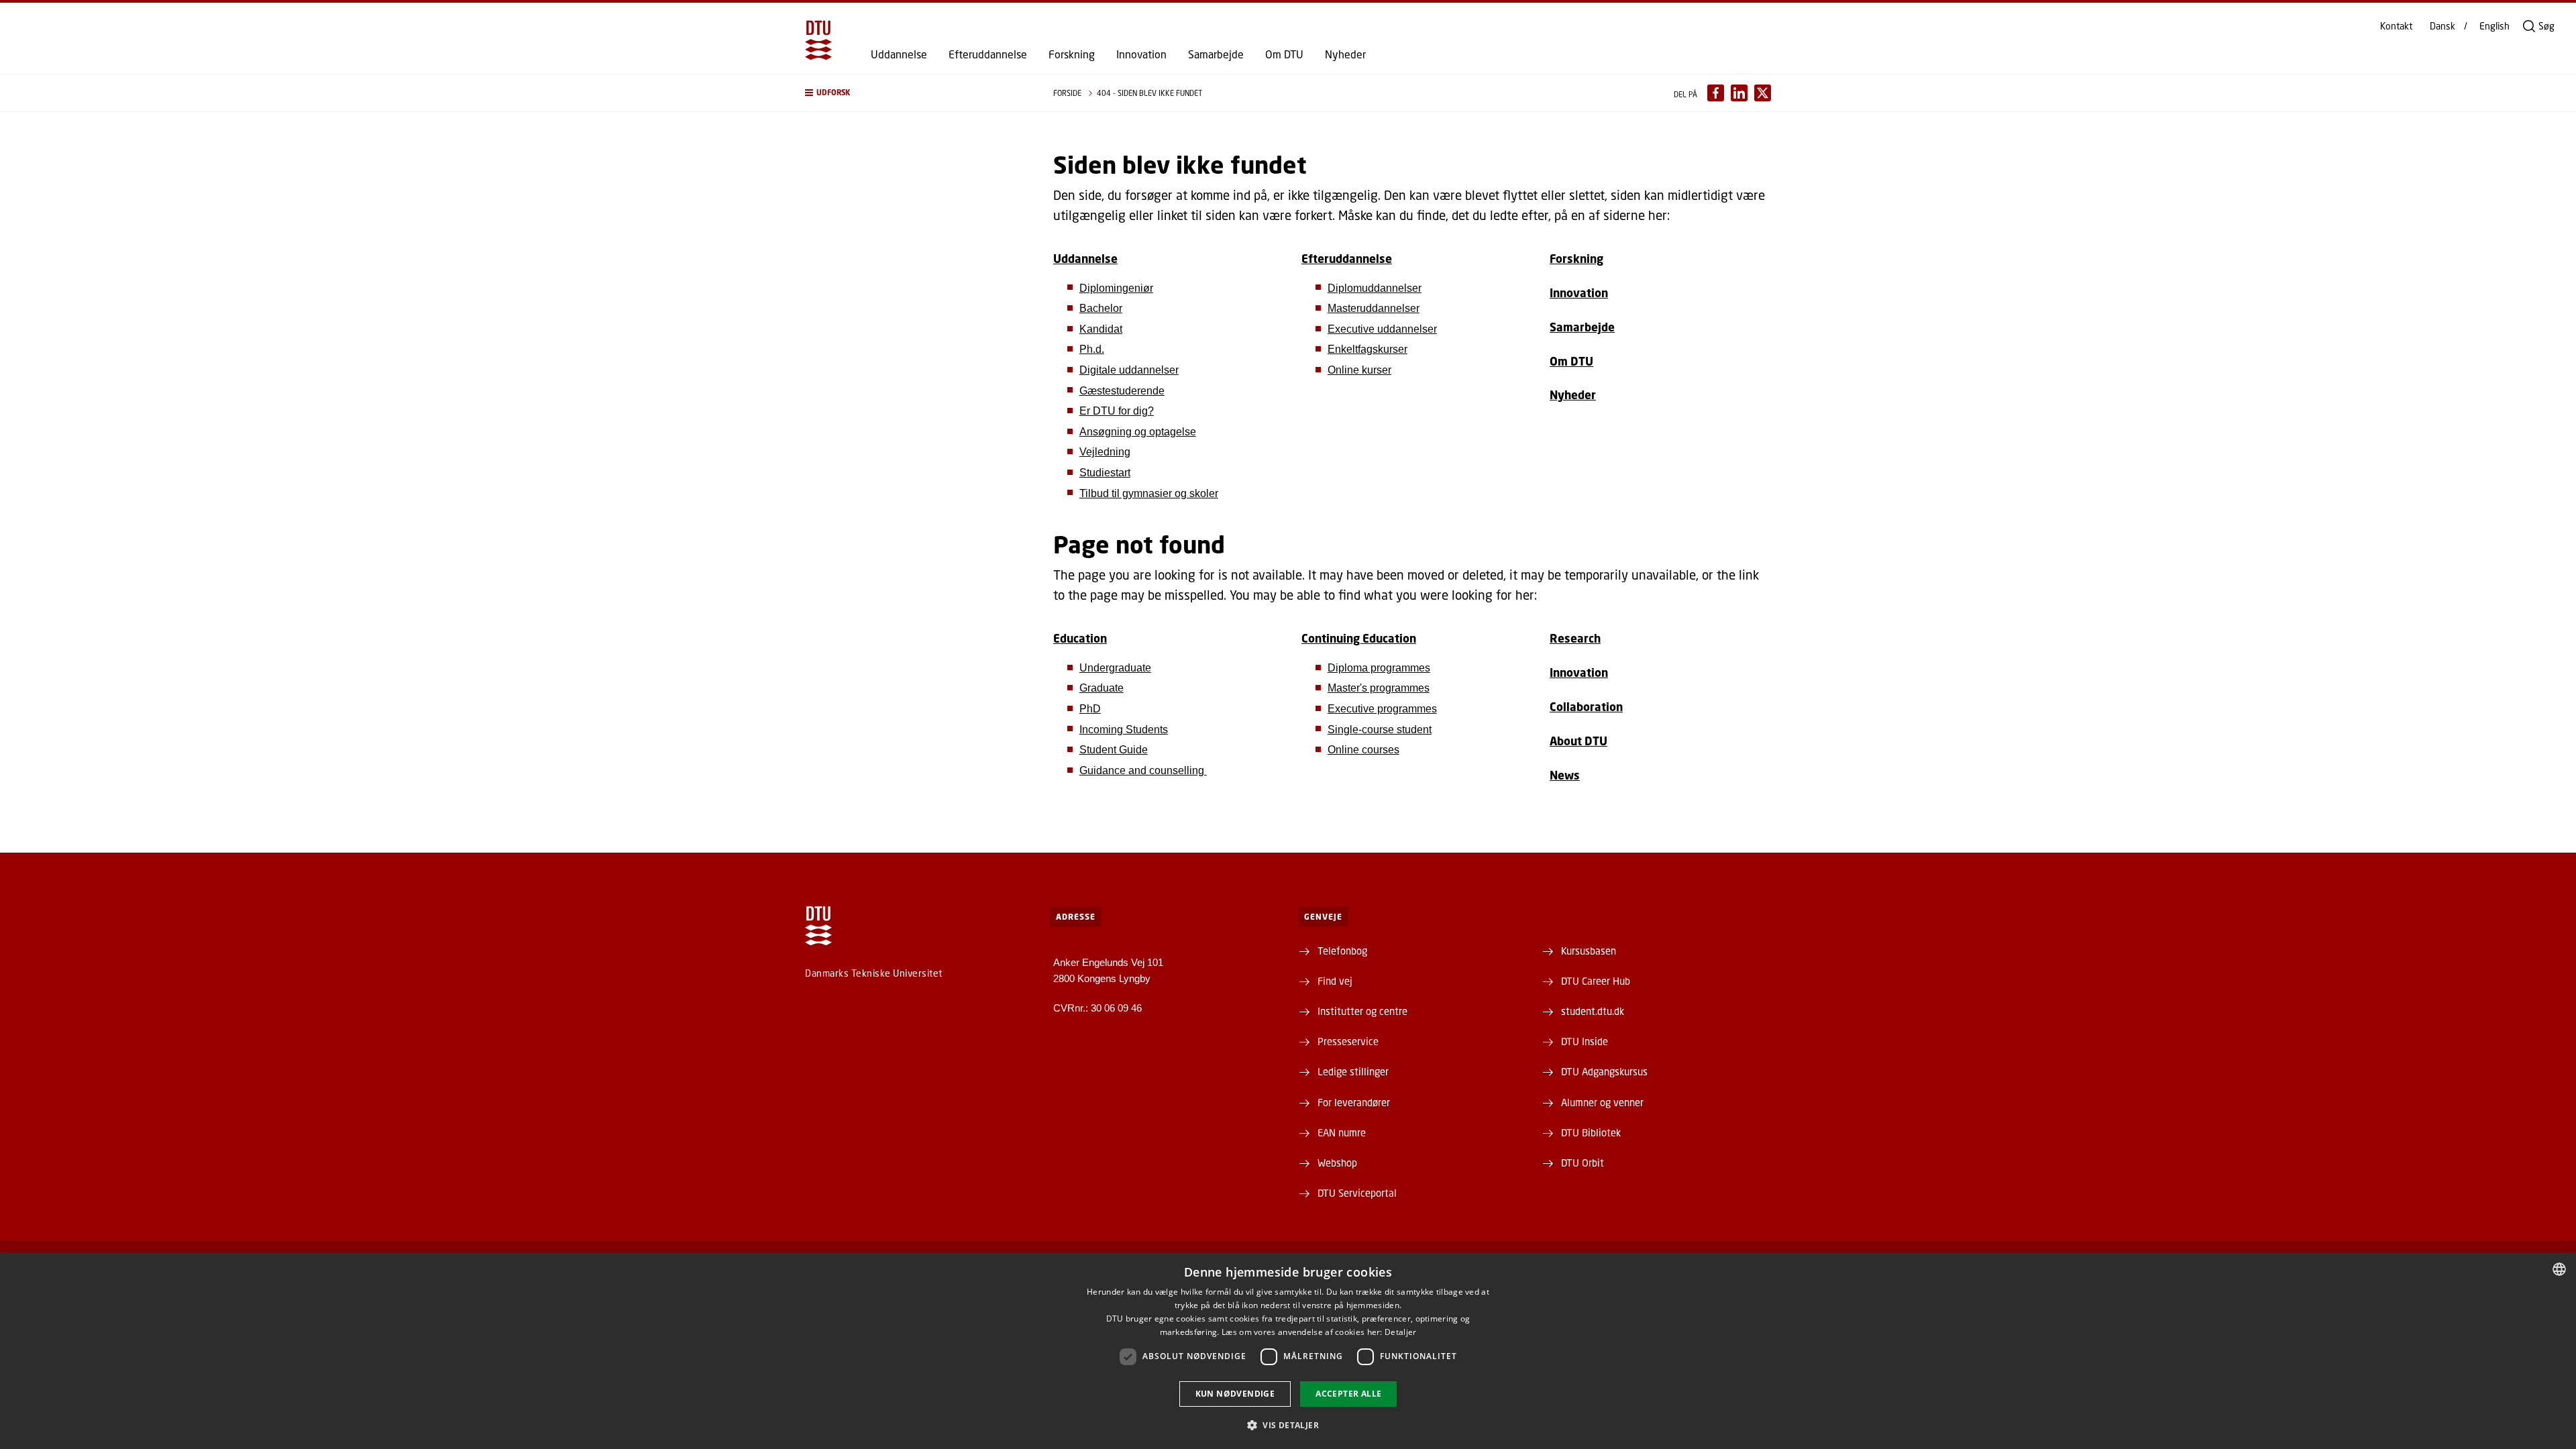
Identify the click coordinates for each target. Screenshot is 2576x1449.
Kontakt (2396, 26)
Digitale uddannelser (1129, 370)
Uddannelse (899, 54)
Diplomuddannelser (1375, 288)
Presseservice (1348, 1041)
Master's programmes (1379, 688)
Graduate (1102, 688)
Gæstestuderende (1122, 391)
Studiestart (1105, 473)
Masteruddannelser (1374, 308)
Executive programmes (1382, 709)
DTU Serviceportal (1357, 1193)
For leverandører (1354, 1102)
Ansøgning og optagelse (1138, 432)
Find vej (1335, 981)
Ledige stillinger (1353, 1071)
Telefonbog (1342, 951)
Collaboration (1586, 707)
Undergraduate (1115, 668)
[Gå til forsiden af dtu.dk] (818, 40)
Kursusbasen (1589, 951)
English (2494, 26)
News (1565, 775)
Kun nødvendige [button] (1235, 1394)
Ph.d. (1092, 349)
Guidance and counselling (1143, 770)
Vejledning (1105, 452)
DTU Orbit (1582, 1163)
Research (1575, 638)
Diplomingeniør (1116, 288)
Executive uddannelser (1382, 329)
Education (1080, 638)
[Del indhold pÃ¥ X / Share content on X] (1763, 93)
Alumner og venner (1602, 1102)
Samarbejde (1216, 54)
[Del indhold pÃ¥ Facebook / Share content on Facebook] (1716, 93)
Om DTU (1284, 54)
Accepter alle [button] (1348, 1394)
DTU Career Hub (1596, 981)
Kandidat (1101, 329)
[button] (916, 93)
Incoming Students (1124, 730)
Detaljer (1400, 1332)
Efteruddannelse (988, 54)
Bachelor (1101, 308)
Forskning (1072, 54)
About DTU (1578, 741)
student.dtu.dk (1593, 1011)
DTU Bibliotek (1591, 1132)
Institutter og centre (1362, 1011)
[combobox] (2559, 1269)
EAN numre (1342, 1132)
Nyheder (1345, 54)
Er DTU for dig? (1117, 411)
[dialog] (1288, 1351)
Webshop (1337, 1163)
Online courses (1363, 750)
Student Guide (1114, 750)
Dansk (2443, 26)
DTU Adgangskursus (1604, 1071)
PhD (1090, 709)
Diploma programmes (1379, 668)
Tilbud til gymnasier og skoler (1149, 493)
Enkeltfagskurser (1367, 349)
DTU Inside (1585, 1041)
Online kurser (1359, 370)
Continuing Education (1359, 638)
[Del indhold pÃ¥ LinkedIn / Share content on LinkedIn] (1739, 93)
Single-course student (1380, 730)
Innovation (1141, 54)
